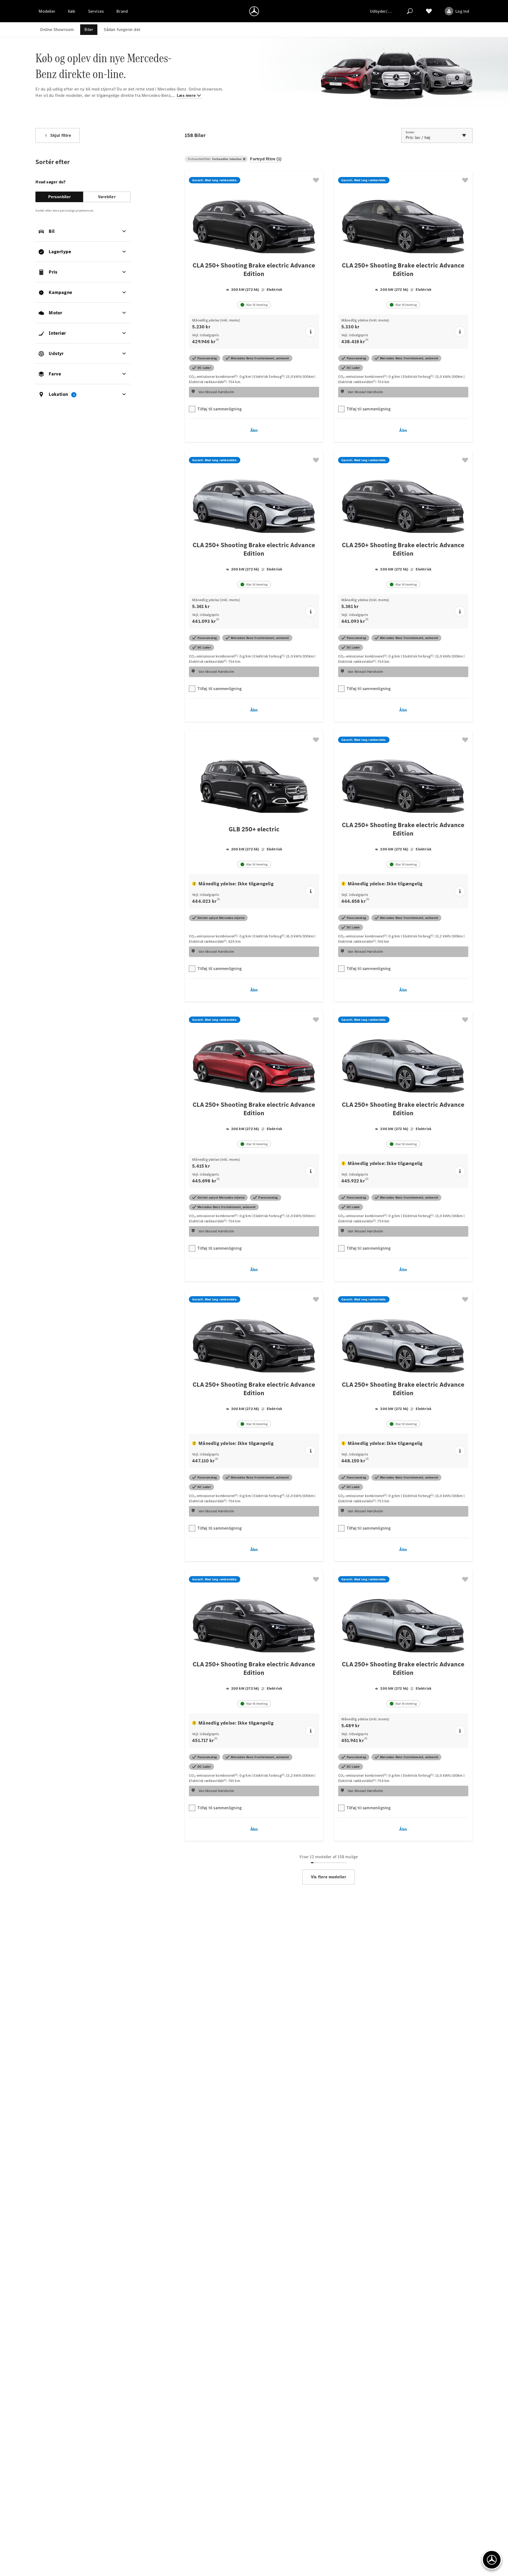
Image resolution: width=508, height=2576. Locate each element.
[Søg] (410, 11)
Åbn (254, 430)
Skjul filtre (61, 135)
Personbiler (60, 197)
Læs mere (186, 95)
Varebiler (107, 197)
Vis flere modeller (329, 1877)
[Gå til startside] (254, 11)
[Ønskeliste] (429, 11)
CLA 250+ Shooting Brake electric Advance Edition (254, 270)
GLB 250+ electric (254, 829)
